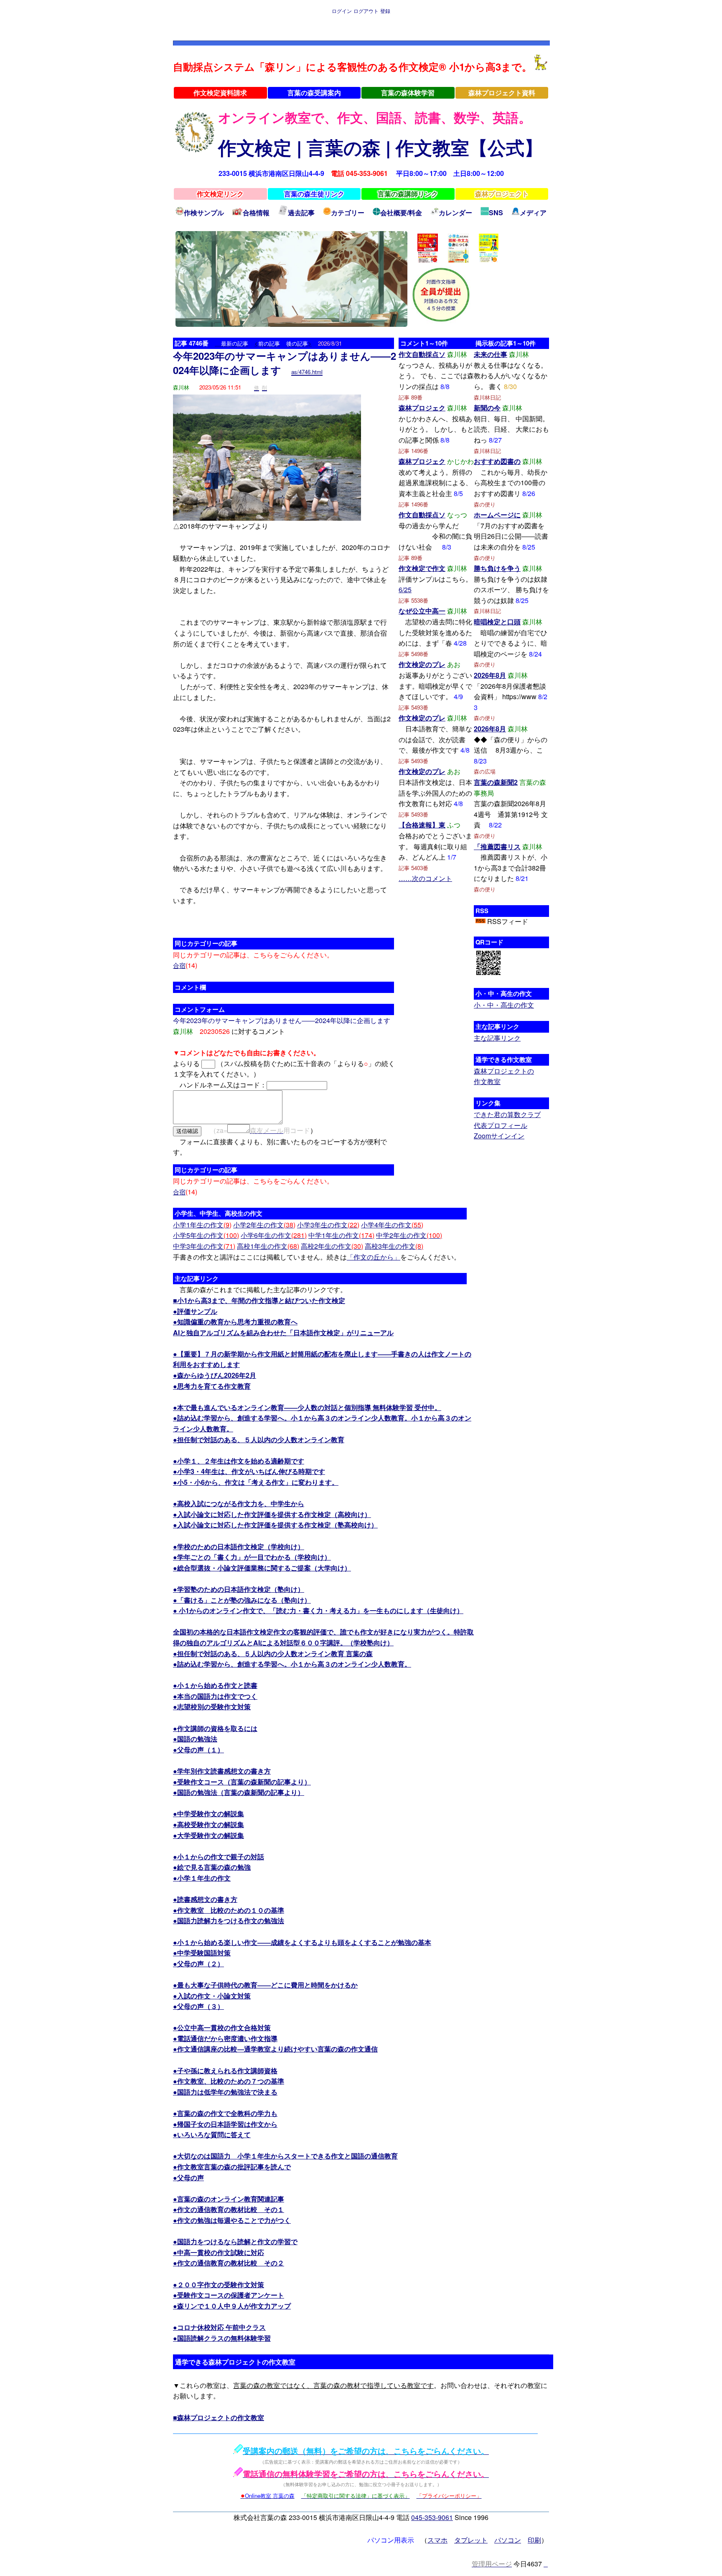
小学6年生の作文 (274, 1235)
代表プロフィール (501, 1125)
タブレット (471, 2540)
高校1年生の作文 (268, 1246)
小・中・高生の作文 (504, 1005)
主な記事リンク (497, 1038)
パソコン (508, 2540)
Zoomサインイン (499, 1136)
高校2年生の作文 (332, 1246)
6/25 (405, 589)
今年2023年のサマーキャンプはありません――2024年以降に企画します (285, 363)
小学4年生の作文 (392, 1225)
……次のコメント (425, 878)
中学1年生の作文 (341, 1235)
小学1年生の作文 (202, 1225)
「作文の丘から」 (374, 1257)
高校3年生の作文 (394, 1246)
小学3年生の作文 (328, 1225)
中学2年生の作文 (409, 1235)
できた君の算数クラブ (507, 1114)
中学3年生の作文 (204, 1246)
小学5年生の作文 (206, 1235)
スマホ (437, 2540)
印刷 (534, 2540)
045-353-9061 (432, 2517)
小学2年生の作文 (264, 1225)
